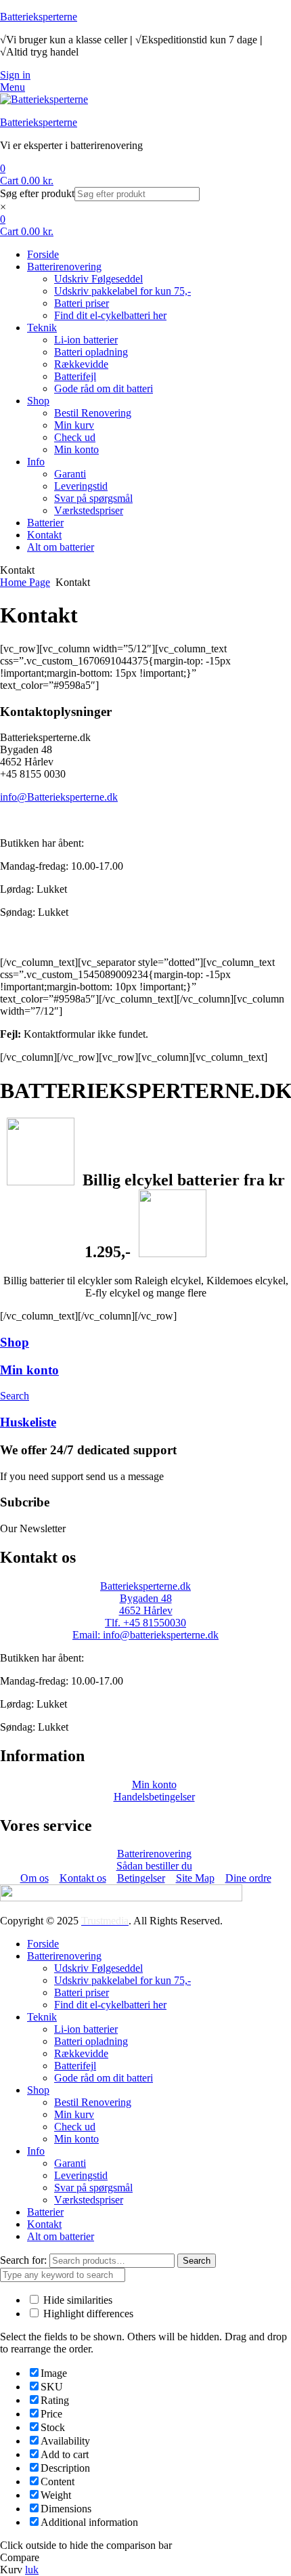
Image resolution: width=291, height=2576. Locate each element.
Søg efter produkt (37, 193)
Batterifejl (75, 2066)
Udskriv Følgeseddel (98, 1968)
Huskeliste (28, 1422)
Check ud (75, 2127)
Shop (15, 1342)
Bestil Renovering (93, 2102)
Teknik (42, 2017)
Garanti (70, 2163)
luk (32, 2570)
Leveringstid (81, 2175)
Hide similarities (76, 2300)
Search (197, 2261)
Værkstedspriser (89, 2200)
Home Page (25, 582)
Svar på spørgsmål (93, 2188)
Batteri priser (82, 1992)
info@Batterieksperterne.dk (59, 797)
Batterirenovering (64, 1956)
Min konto (29, 1370)
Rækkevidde (81, 2053)
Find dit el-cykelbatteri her (110, 2005)
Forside (43, 1944)
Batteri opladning (91, 2041)
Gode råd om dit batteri (104, 2078)
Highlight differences (87, 2314)
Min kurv (74, 2114)
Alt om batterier (61, 2236)
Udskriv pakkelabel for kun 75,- (122, 1980)
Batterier (45, 2212)
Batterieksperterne (39, 17)
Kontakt (44, 2224)
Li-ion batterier (86, 2029)
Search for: (23, 2260)
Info (36, 2151)
